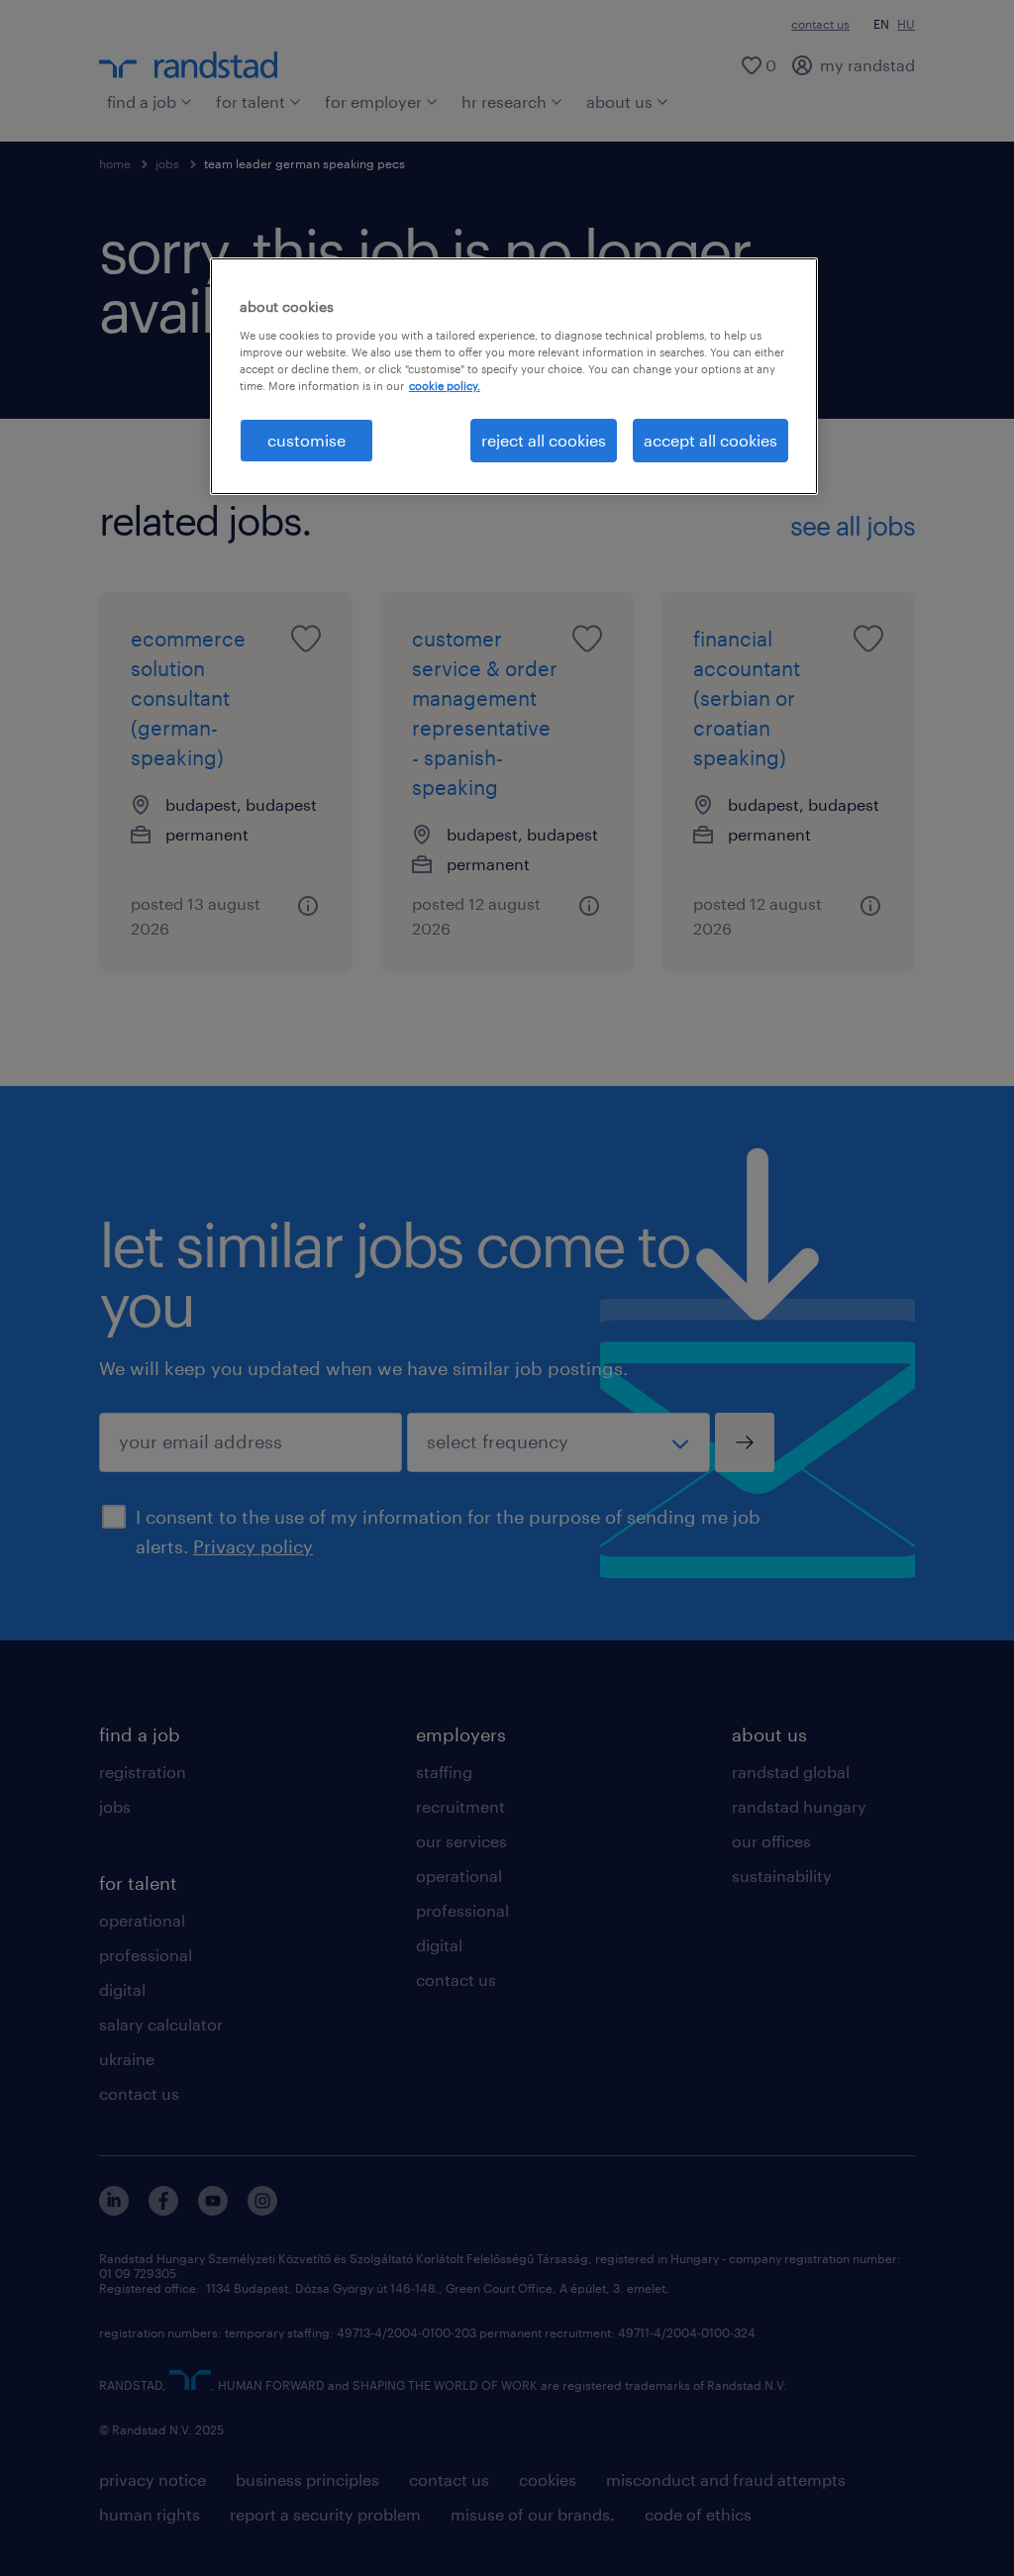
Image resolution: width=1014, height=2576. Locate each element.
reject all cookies (544, 440)
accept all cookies (710, 440)
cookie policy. (445, 386)
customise (306, 440)
